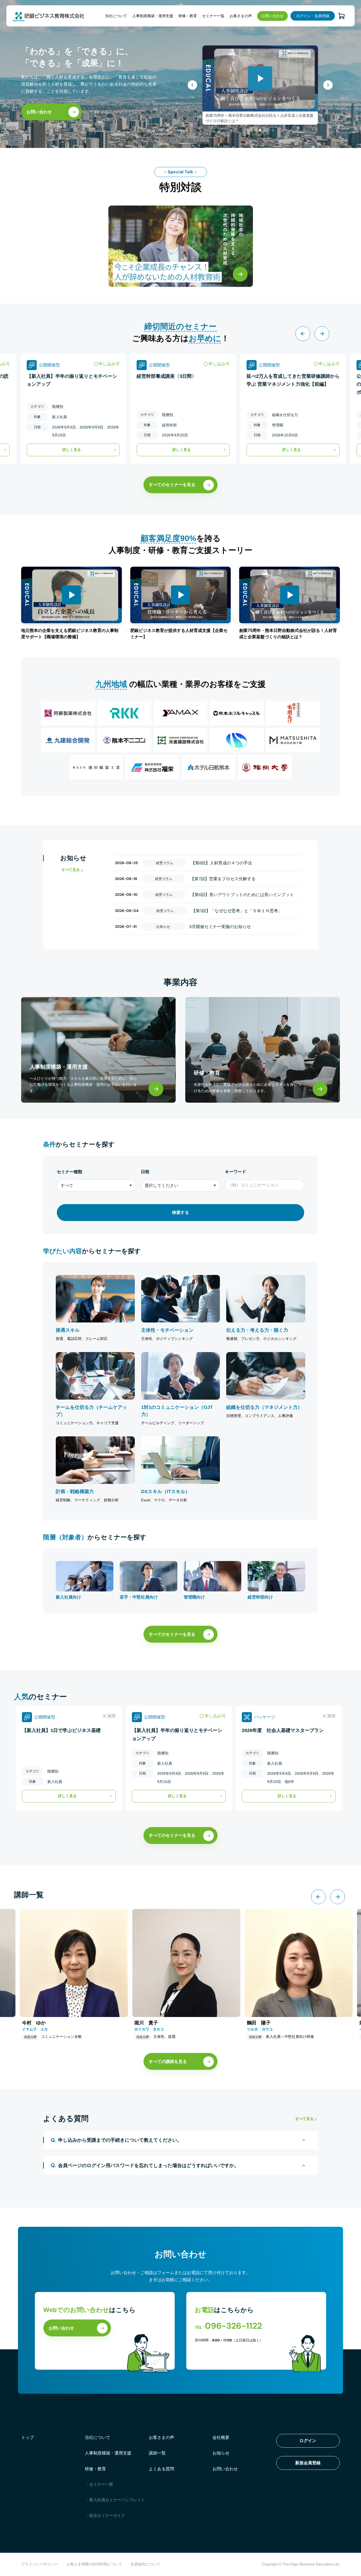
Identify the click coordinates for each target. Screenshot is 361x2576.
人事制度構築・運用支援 (153, 16)
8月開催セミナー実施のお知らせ (220, 927)
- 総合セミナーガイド (106, 2516)
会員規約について (145, 2564)
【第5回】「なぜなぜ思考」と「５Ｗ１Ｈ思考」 (237, 911)
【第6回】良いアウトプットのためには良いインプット (242, 895)
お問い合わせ (272, 16)
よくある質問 (161, 2469)
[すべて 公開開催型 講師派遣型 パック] (96, 1185)
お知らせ (221, 2453)
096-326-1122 (233, 2326)
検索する (181, 1212)
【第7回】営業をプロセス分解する (223, 879)
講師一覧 (157, 2453)
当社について (116, 16)
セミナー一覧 (213, 16)
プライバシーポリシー (40, 2564)
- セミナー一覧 (100, 2484)
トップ (27, 2437)
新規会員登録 (308, 2463)
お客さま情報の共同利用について (94, 2564)
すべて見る (71, 870)
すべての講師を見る (168, 2062)
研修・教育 (188, 16)
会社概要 (221, 2437)
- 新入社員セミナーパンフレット (116, 2500)
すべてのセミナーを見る (172, 485)
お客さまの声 (241, 16)
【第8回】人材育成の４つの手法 (221, 863)
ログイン (308, 2441)
